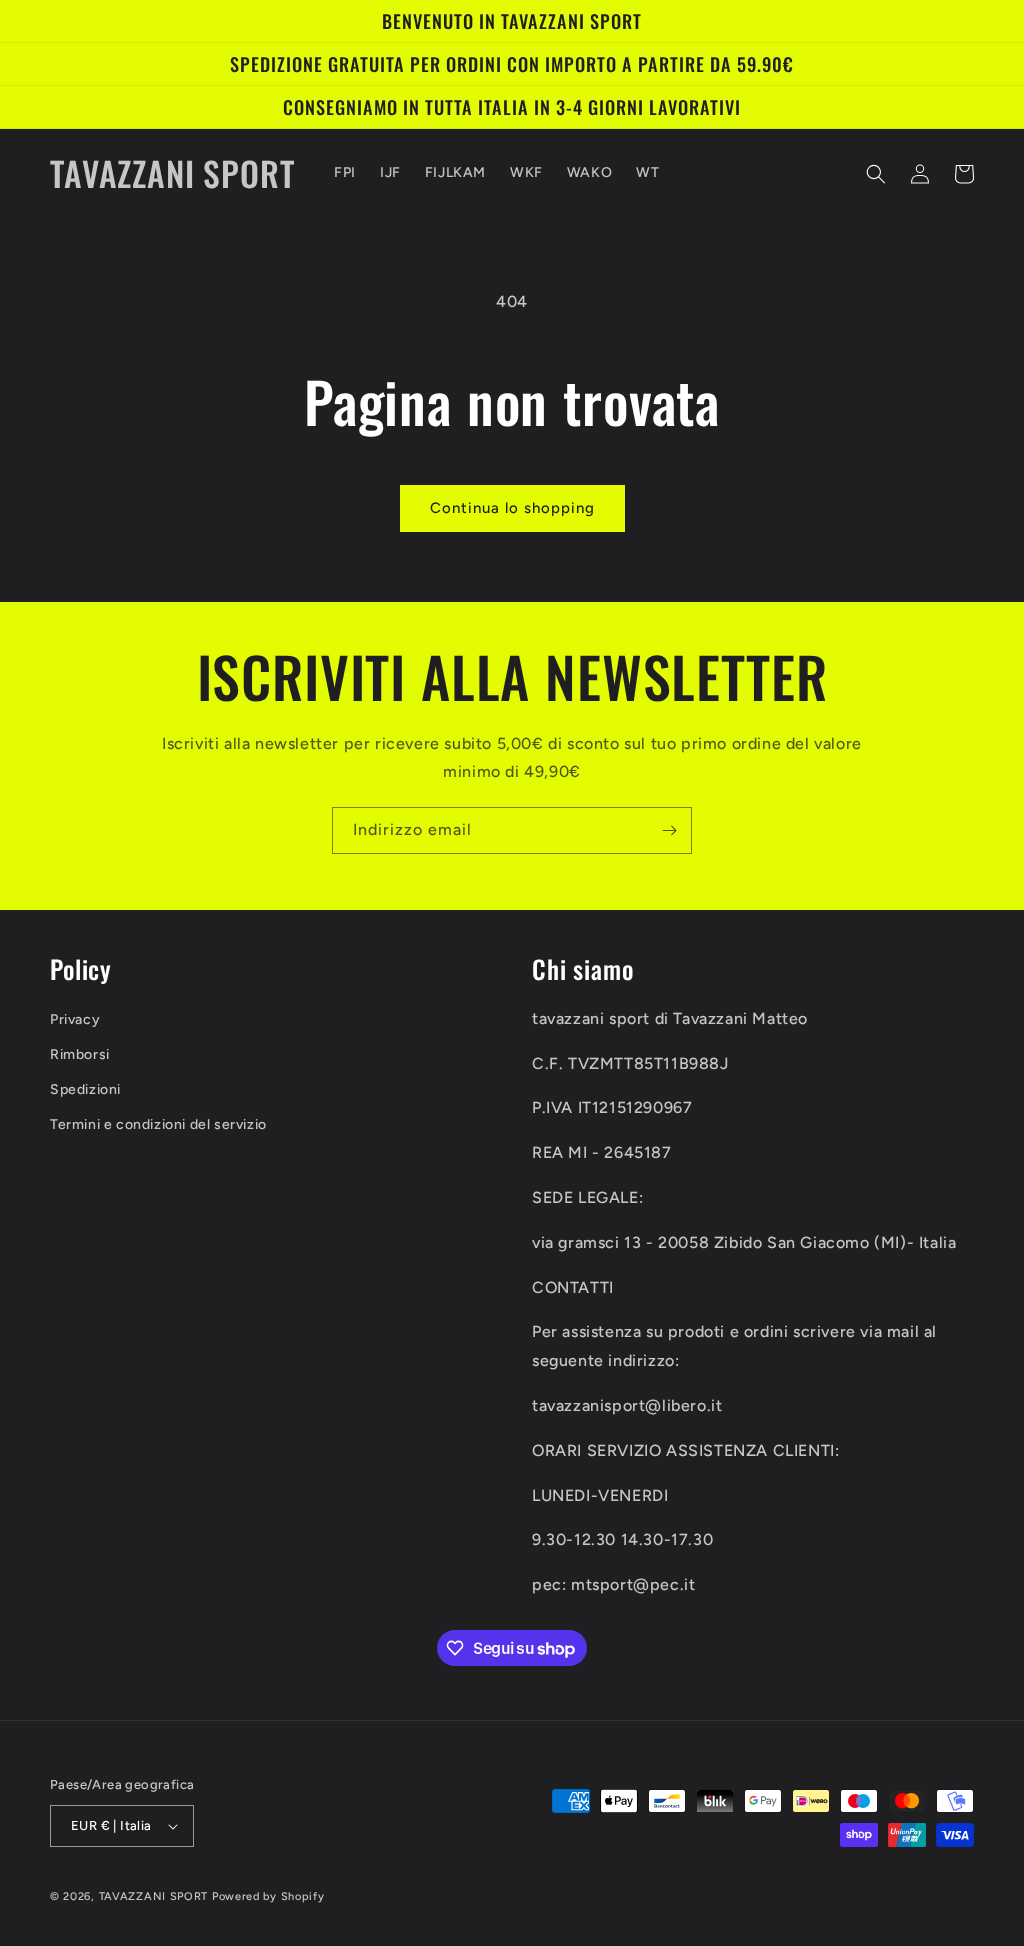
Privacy (75, 1019)
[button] (876, 174)
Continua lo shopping (512, 508)
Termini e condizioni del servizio (158, 1124)
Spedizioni (85, 1089)
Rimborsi (80, 1054)
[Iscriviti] (669, 830)
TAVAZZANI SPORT (154, 1896)
